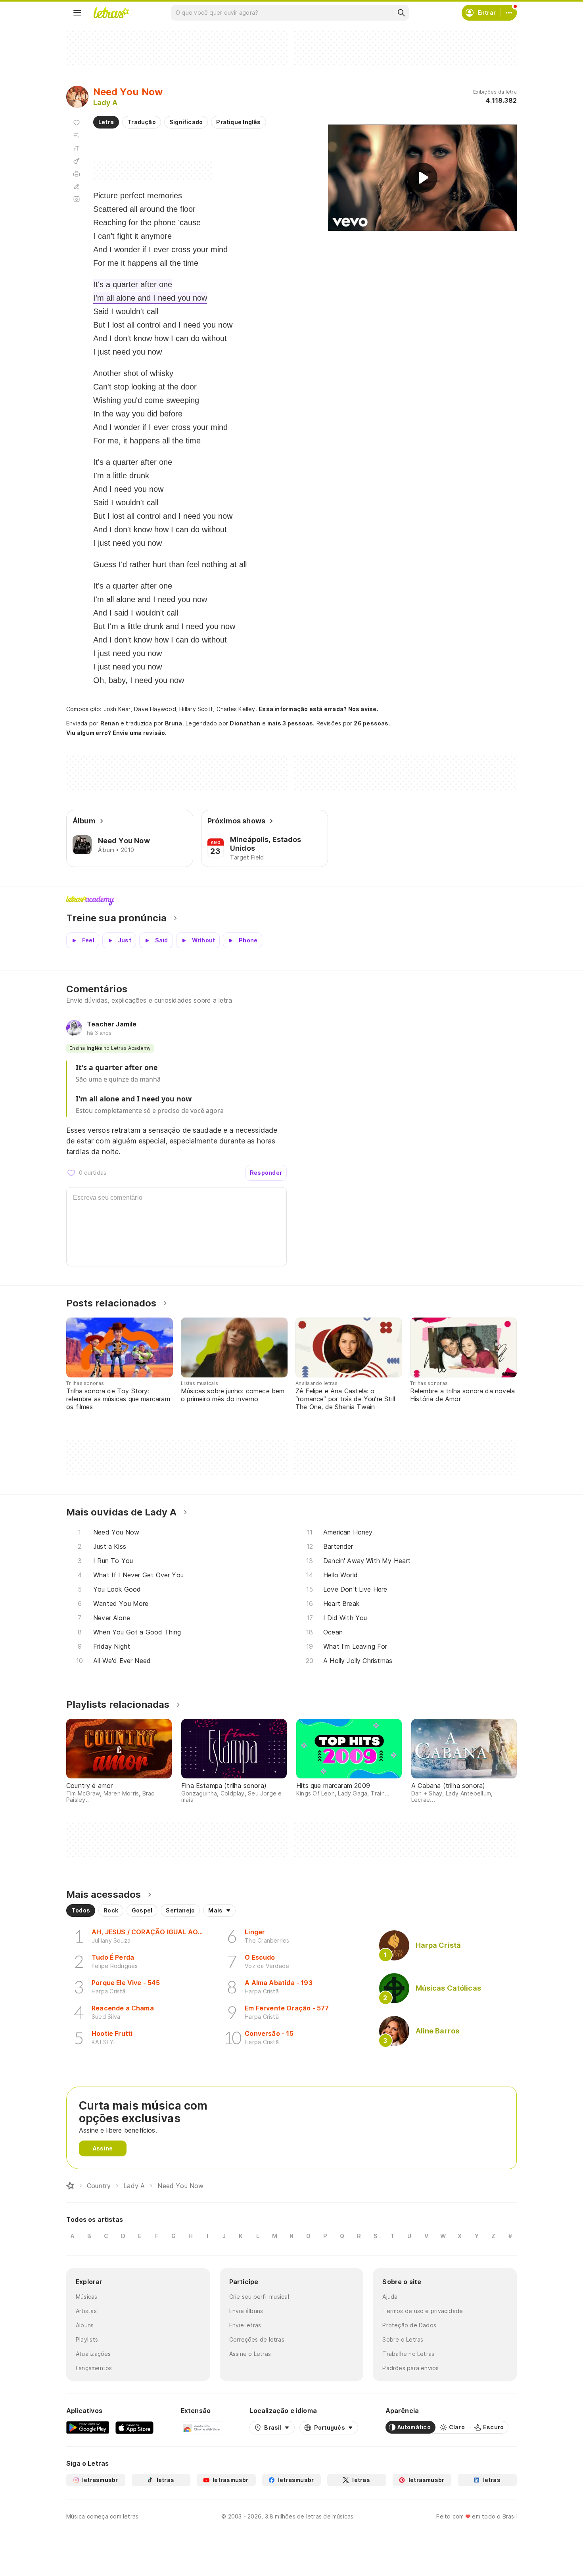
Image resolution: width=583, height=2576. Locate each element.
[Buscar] (401, 13)
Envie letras (245, 2325)
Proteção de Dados (409, 2325)
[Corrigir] (77, 186)
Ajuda (390, 2297)
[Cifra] (77, 161)
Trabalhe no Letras (408, 2354)
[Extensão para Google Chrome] (202, 2427)
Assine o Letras (250, 2354)
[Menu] (77, 13)
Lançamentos (94, 2368)
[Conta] (509, 13)
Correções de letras (257, 2339)
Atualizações (93, 2354)
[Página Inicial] (70, 2186)
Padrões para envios (410, 2368)
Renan (110, 723)
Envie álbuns (246, 2311)
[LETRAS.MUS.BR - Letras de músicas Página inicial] (111, 13)
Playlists (87, 2339)
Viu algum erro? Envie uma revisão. (117, 733)
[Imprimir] (77, 174)
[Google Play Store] (88, 2427)
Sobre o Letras (403, 2339)
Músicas (87, 2297)
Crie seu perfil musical (259, 2297)
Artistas (86, 2311)
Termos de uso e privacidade (423, 2311)
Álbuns (85, 2325)
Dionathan (245, 723)
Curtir (71, 1173)
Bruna (174, 723)
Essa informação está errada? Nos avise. (318, 709)
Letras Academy (291, 901)
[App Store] (134, 2427)
